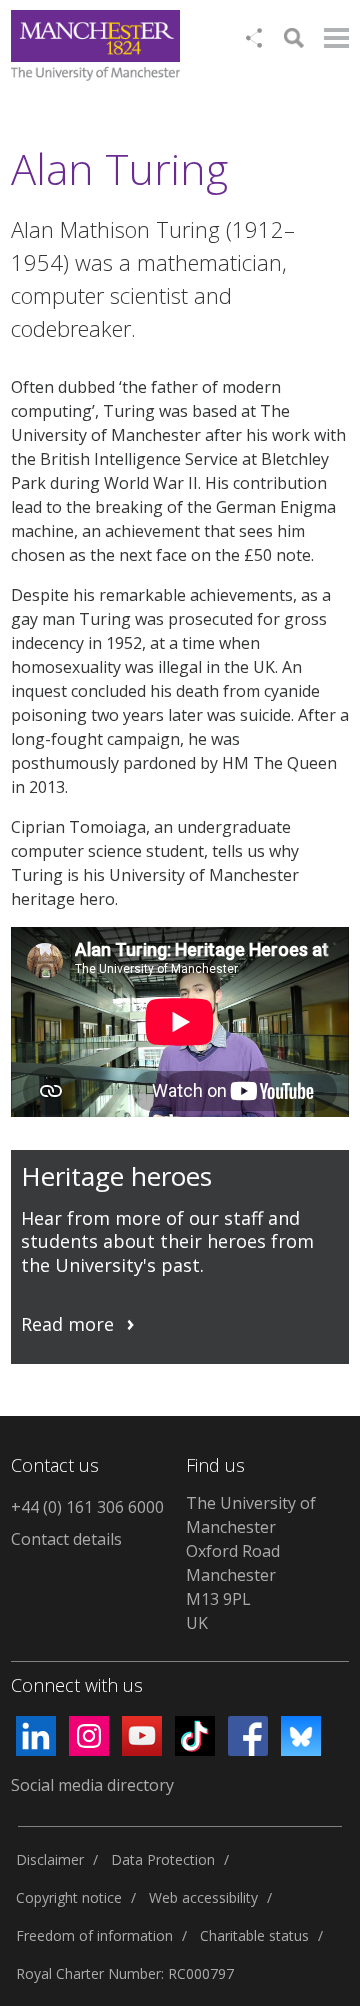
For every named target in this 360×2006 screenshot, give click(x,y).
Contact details (66, 1539)
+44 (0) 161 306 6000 (87, 1507)
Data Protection (163, 1859)
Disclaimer (50, 1859)
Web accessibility (203, 1897)
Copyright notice (69, 1897)
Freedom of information (94, 1935)
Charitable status (254, 1935)
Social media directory (92, 1785)
